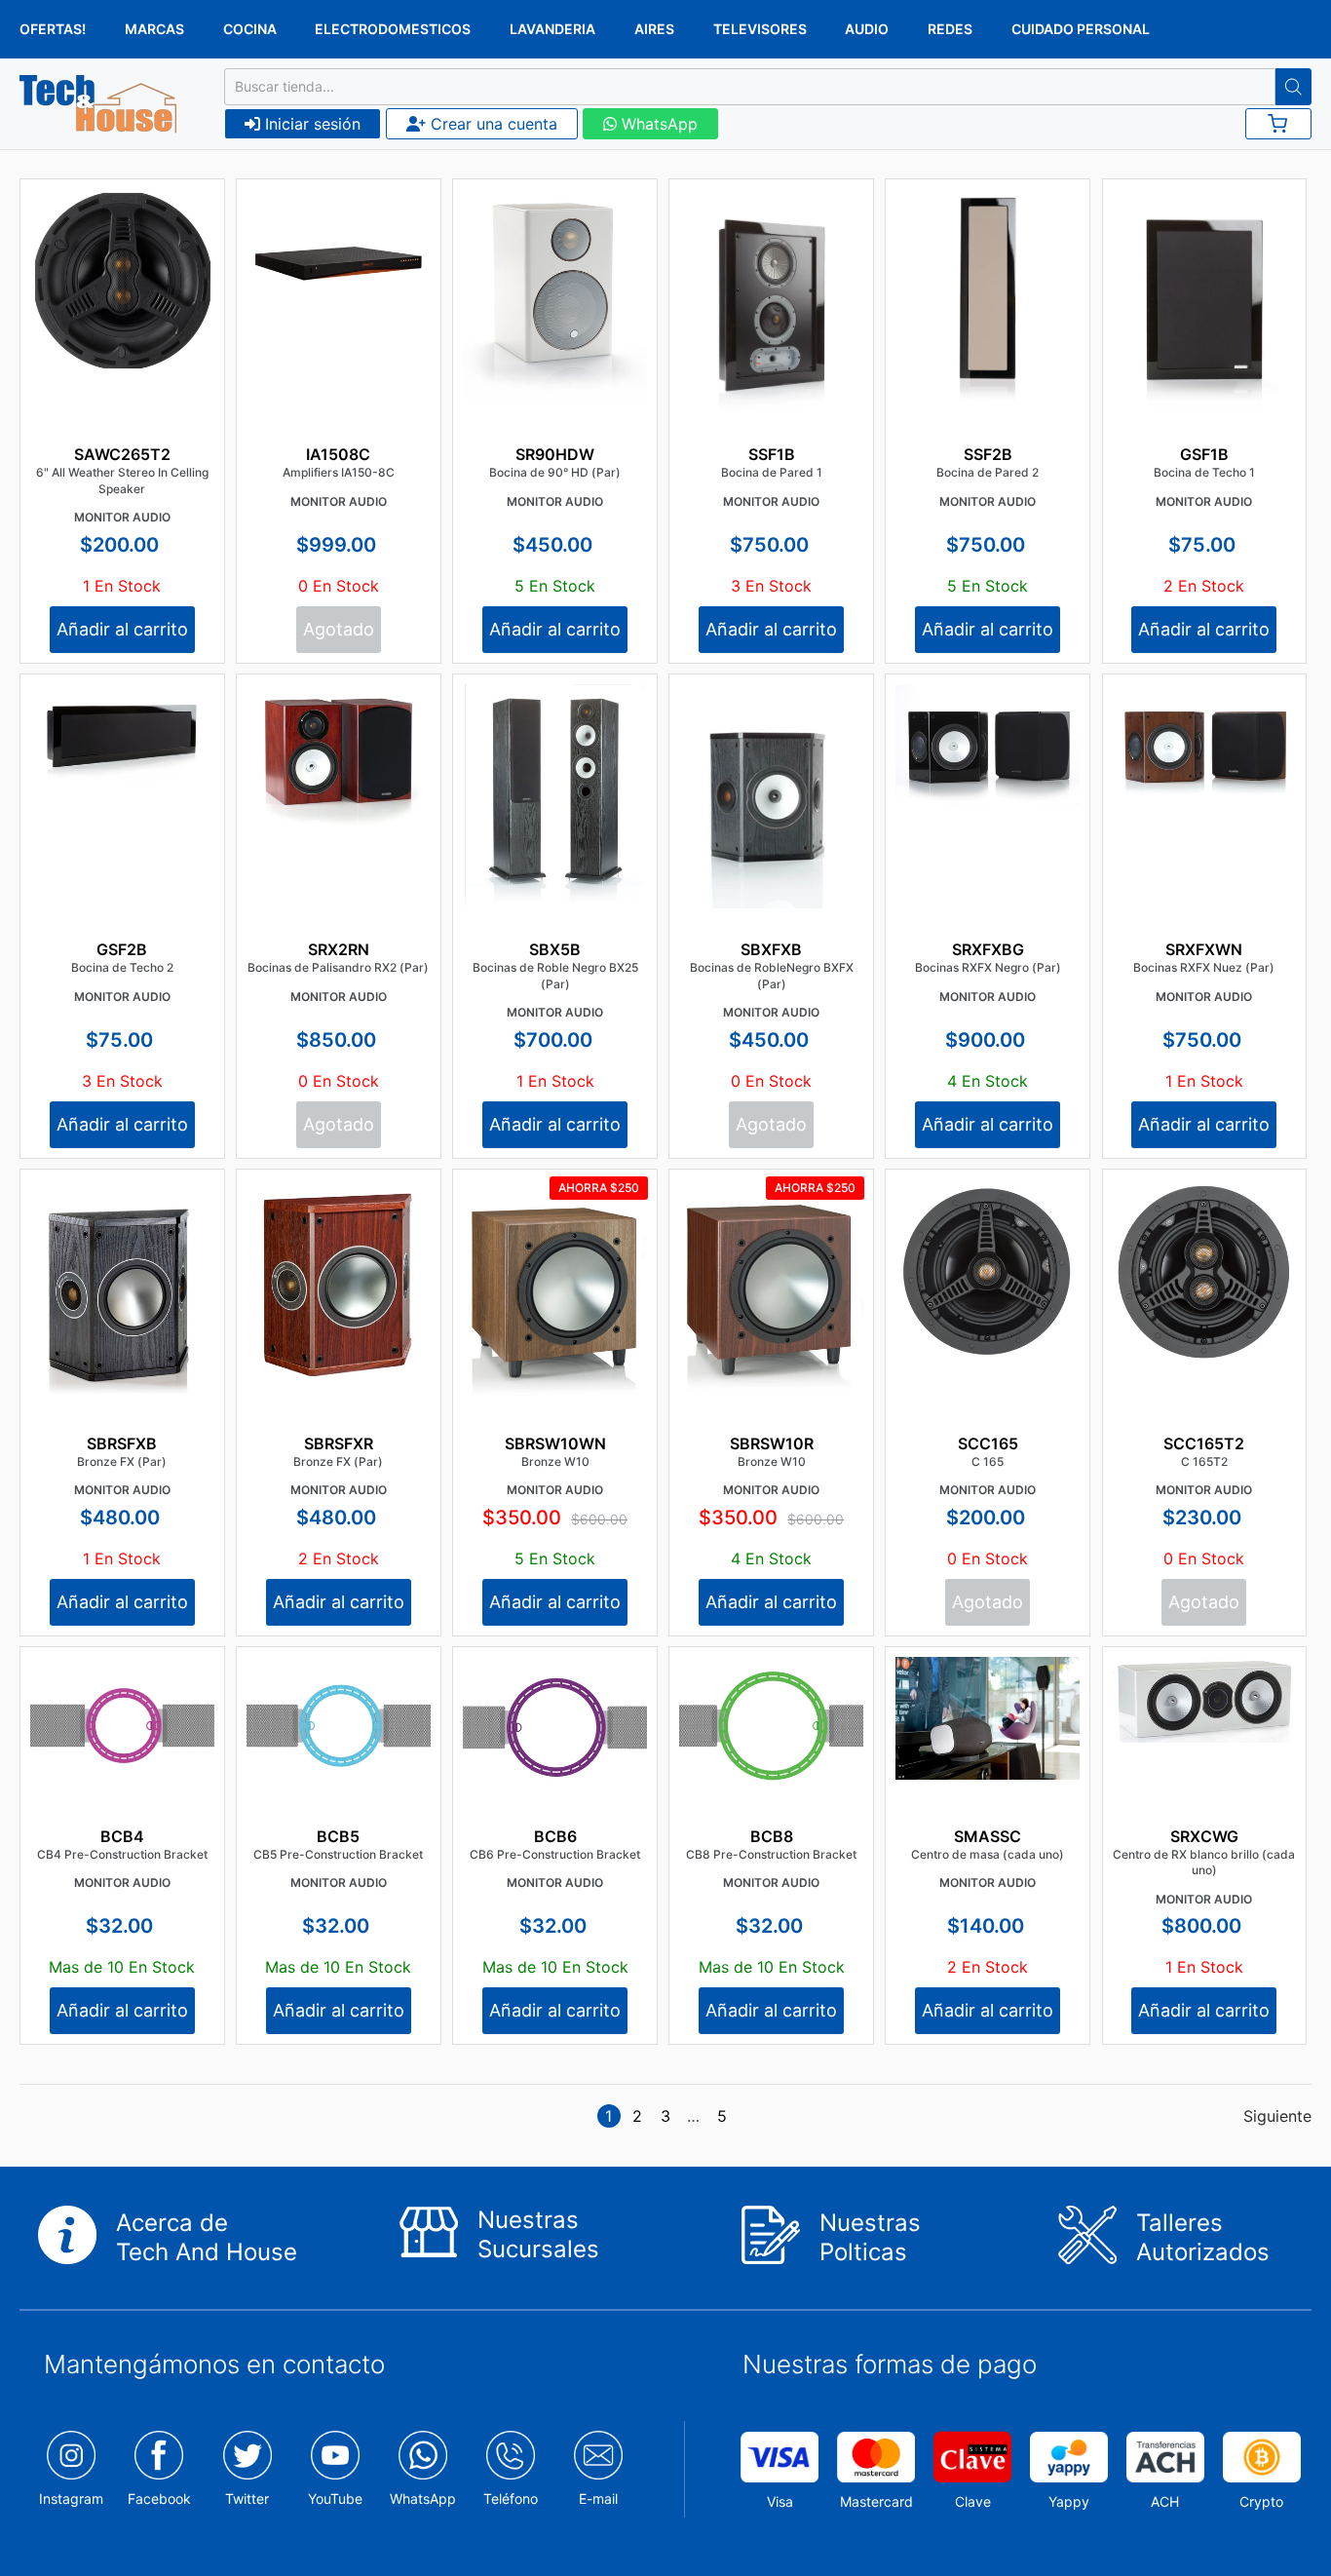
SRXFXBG (988, 949)
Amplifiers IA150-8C (339, 472)
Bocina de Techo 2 (122, 967)
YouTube (335, 2499)
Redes (950, 29)
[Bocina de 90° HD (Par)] (555, 295)
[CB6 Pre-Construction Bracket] (555, 1726)
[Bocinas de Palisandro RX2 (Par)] (339, 758)
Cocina (250, 29)
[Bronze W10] (555, 1290)
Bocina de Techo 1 (1204, 472)
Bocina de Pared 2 (988, 472)
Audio (867, 29)
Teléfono (511, 2499)
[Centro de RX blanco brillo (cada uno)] (1205, 1700)
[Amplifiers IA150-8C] (339, 258)
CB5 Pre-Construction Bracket (338, 1854)
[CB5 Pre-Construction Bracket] (339, 1726)
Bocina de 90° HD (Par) (555, 472)
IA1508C (338, 454)
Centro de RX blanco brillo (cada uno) (1204, 1863)
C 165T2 (1204, 1461)
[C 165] (988, 1271)
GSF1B (1204, 454)
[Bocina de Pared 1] (771, 329)
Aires (654, 29)
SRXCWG (1204, 1836)
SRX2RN (339, 949)
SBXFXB (771, 949)
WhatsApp (657, 124)
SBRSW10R (772, 1443)
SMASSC (988, 1836)
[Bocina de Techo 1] (1205, 327)
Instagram (71, 2499)
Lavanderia (552, 29)
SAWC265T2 (122, 454)
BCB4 (122, 1836)
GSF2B (122, 949)
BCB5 (338, 1836)
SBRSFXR (339, 1443)
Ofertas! (53, 29)
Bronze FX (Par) (122, 1461)
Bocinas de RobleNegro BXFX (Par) (772, 976)
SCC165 (988, 1443)
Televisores (760, 29)
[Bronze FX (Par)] (122, 1287)
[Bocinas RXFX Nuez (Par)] (1205, 746)
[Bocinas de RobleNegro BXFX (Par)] (771, 820)
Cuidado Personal (1081, 29)
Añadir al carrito (122, 629)
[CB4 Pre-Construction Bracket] (122, 1726)
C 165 (988, 1461)
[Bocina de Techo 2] (122, 733)
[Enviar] (1293, 87)
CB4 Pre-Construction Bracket (122, 1854)
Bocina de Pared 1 (772, 472)
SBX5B (555, 949)
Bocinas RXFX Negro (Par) (988, 967)
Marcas (154, 29)
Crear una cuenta (492, 124)
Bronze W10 (555, 1461)
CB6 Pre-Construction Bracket (555, 1854)
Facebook (159, 2499)
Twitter (247, 2499)
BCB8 (772, 1836)
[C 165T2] (1205, 1272)
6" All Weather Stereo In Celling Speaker (122, 481)
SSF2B (988, 454)
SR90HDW (555, 454)
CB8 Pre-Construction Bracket (771, 1854)
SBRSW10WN (555, 1443)
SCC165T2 (1204, 1443)
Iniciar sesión (310, 124)
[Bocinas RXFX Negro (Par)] (988, 746)
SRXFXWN (1204, 949)
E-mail (598, 2499)
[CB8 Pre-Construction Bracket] (771, 1726)
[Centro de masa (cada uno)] (988, 1718)
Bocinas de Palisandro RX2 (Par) (338, 967)
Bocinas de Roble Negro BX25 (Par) (555, 976)
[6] (122, 281)
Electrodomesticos (393, 29)
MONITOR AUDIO (122, 517)
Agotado (339, 629)
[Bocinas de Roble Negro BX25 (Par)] (555, 799)
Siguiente (1277, 2116)
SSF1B (772, 454)
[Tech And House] (98, 104)
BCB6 (555, 1836)
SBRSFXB (122, 1443)
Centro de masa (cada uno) (988, 1854)
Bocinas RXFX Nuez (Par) (1204, 967)
